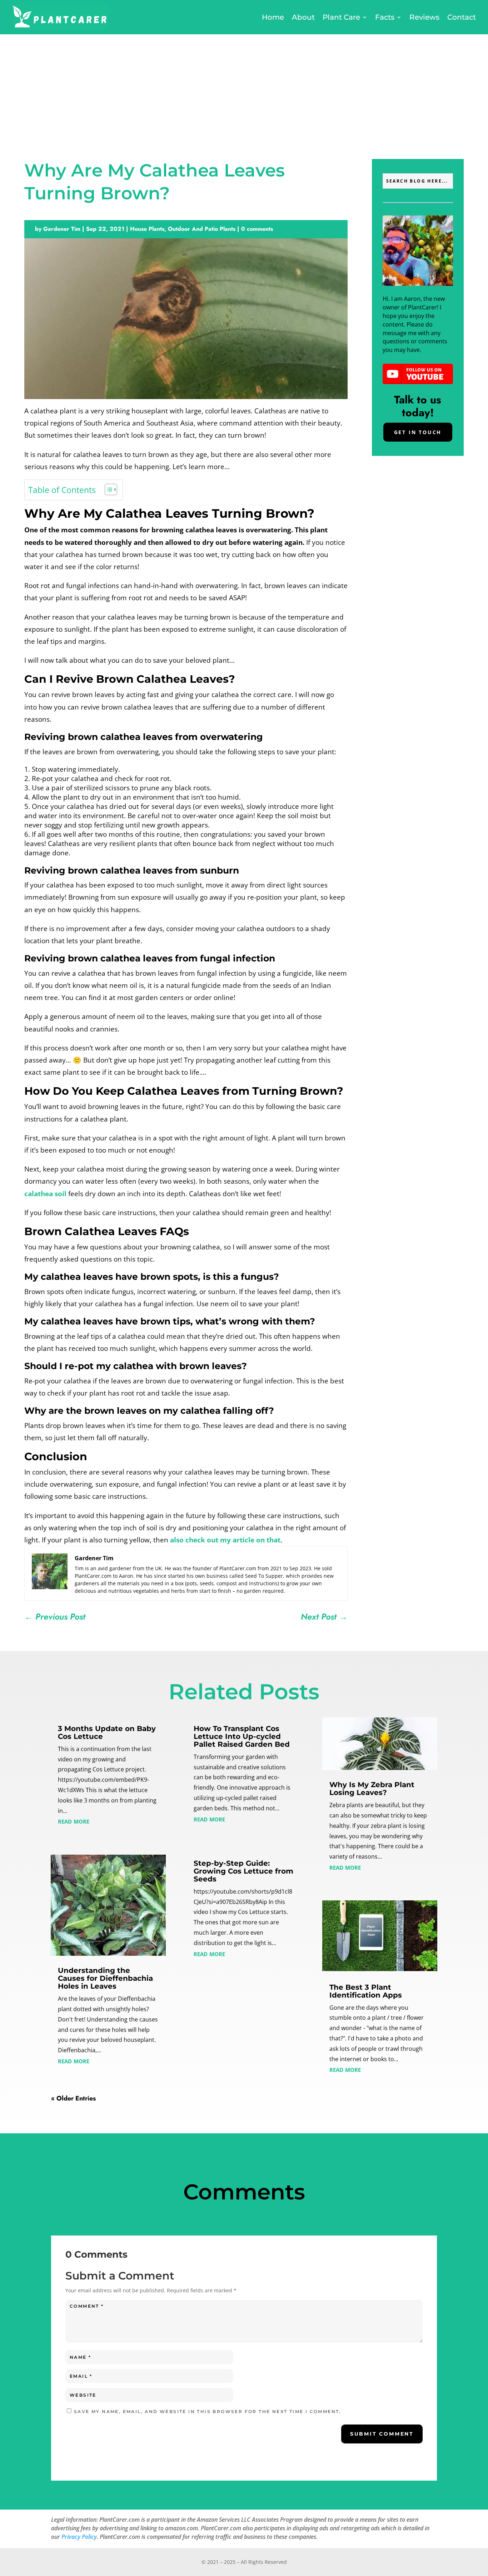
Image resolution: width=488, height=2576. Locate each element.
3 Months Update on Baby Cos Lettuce (107, 1732)
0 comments (257, 229)
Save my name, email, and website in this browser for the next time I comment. (208, 2411)
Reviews (424, 17)
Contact (462, 17)
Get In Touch (418, 432)
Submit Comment (382, 2434)
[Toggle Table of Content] (107, 489)
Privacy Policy (79, 2537)
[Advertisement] (244, 88)
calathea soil (46, 1194)
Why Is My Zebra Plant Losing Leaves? (372, 1789)
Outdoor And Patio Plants (202, 229)
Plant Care (341, 17)
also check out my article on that (225, 1540)
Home (273, 17)
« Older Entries (73, 2098)
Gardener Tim (62, 229)
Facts (385, 17)
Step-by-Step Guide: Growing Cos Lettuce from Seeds (243, 1871)
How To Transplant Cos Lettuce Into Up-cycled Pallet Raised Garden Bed (242, 1736)
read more (74, 1821)
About (303, 17)
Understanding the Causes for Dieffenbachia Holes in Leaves (105, 1978)
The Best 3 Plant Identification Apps (366, 1991)
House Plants (147, 229)
